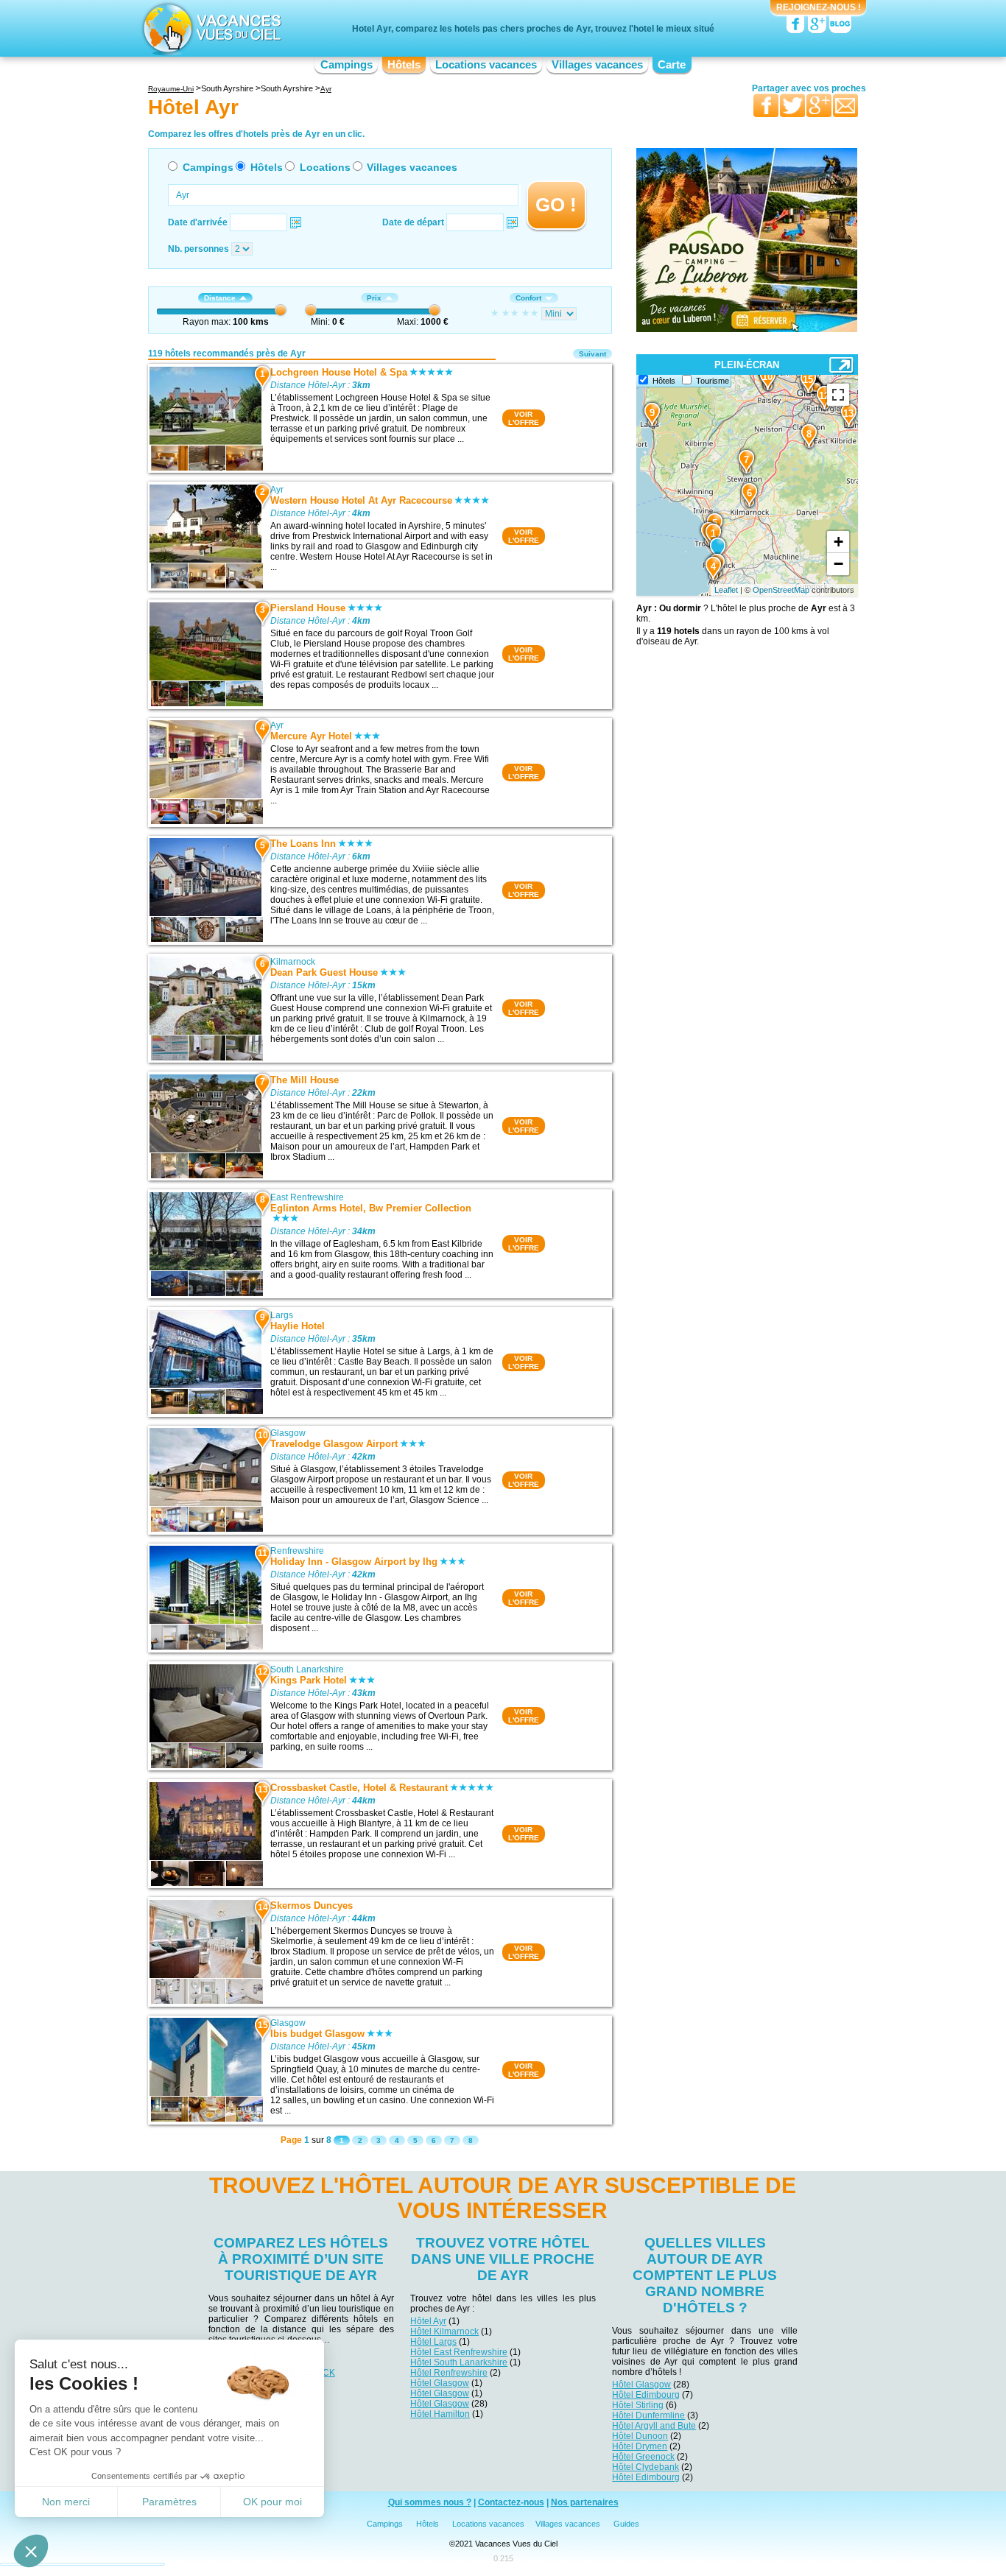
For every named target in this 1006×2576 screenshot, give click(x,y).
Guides (626, 2524)
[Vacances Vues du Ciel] (210, 28)
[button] (31, 2551)
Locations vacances (486, 65)
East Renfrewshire (307, 1197)
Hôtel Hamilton (440, 2414)
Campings (347, 65)
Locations (325, 167)
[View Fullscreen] (838, 395)
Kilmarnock (293, 962)
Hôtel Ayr (428, 2321)
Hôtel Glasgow (440, 2383)
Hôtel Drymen (640, 2446)
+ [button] (838, 542)
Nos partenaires (585, 2502)
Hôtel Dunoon (640, 2436)
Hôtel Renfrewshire (449, 2373)
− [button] (838, 564)
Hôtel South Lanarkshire (459, 2362)
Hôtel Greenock (643, 2457)
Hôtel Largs (433, 2342)
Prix (374, 298)
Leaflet (726, 590)
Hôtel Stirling (638, 2405)
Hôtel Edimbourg (646, 2395)
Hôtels (404, 65)
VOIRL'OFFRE (524, 418)
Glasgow (288, 1433)
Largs (282, 1315)
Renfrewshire (297, 1551)
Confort (528, 298)
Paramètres (169, 2502)
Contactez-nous (511, 2502)
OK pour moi (272, 2502)
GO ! (556, 205)
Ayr (277, 490)
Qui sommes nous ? (430, 2502)
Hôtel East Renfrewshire (459, 2352)
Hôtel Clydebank (646, 2467)
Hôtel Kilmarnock (444, 2332)
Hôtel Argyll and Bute (654, 2426)
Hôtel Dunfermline (648, 2415)
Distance (220, 298)
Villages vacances (597, 65)
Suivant (592, 354)
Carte (672, 65)
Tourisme (713, 381)
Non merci (66, 2502)
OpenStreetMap (781, 590)
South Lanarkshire (307, 1669)
